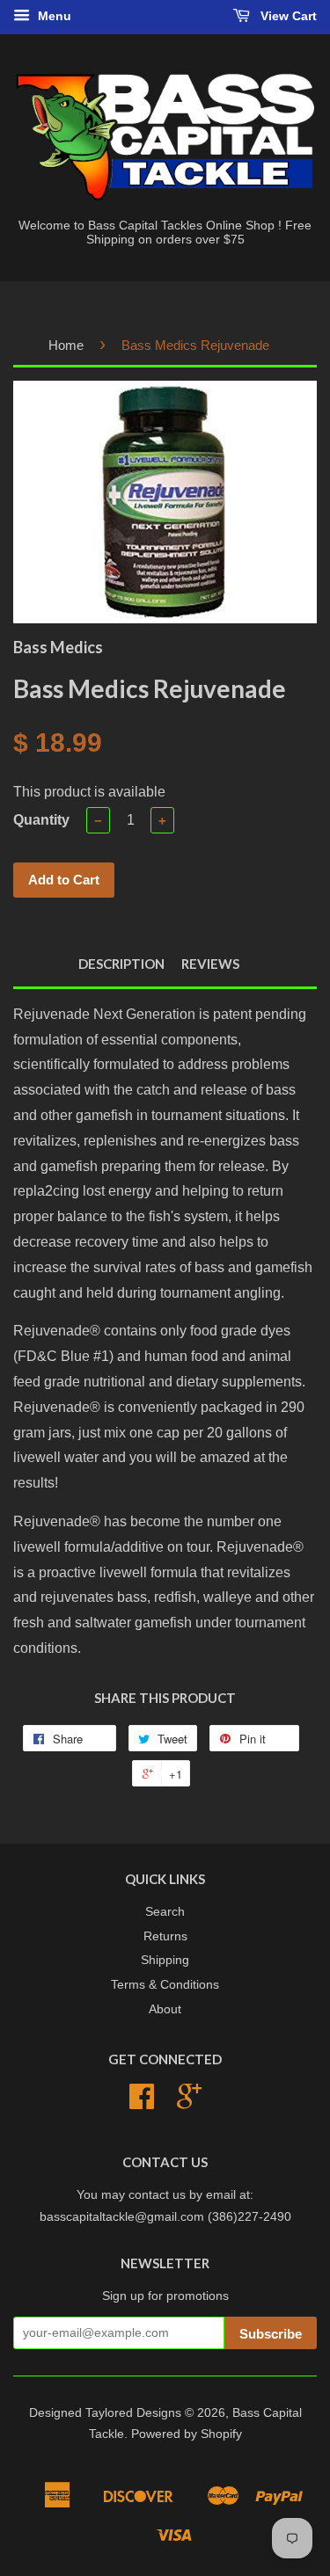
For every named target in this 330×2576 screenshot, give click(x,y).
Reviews (210, 964)
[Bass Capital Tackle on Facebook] (142, 2103)
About (165, 2009)
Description (121, 964)
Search (165, 1912)
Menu (53, 16)
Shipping (165, 1960)
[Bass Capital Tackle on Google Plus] (189, 2103)
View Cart (287, 16)
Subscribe (271, 2334)
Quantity (41, 820)
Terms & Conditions (165, 1985)
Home (66, 345)
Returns (165, 1936)
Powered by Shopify (187, 2434)
